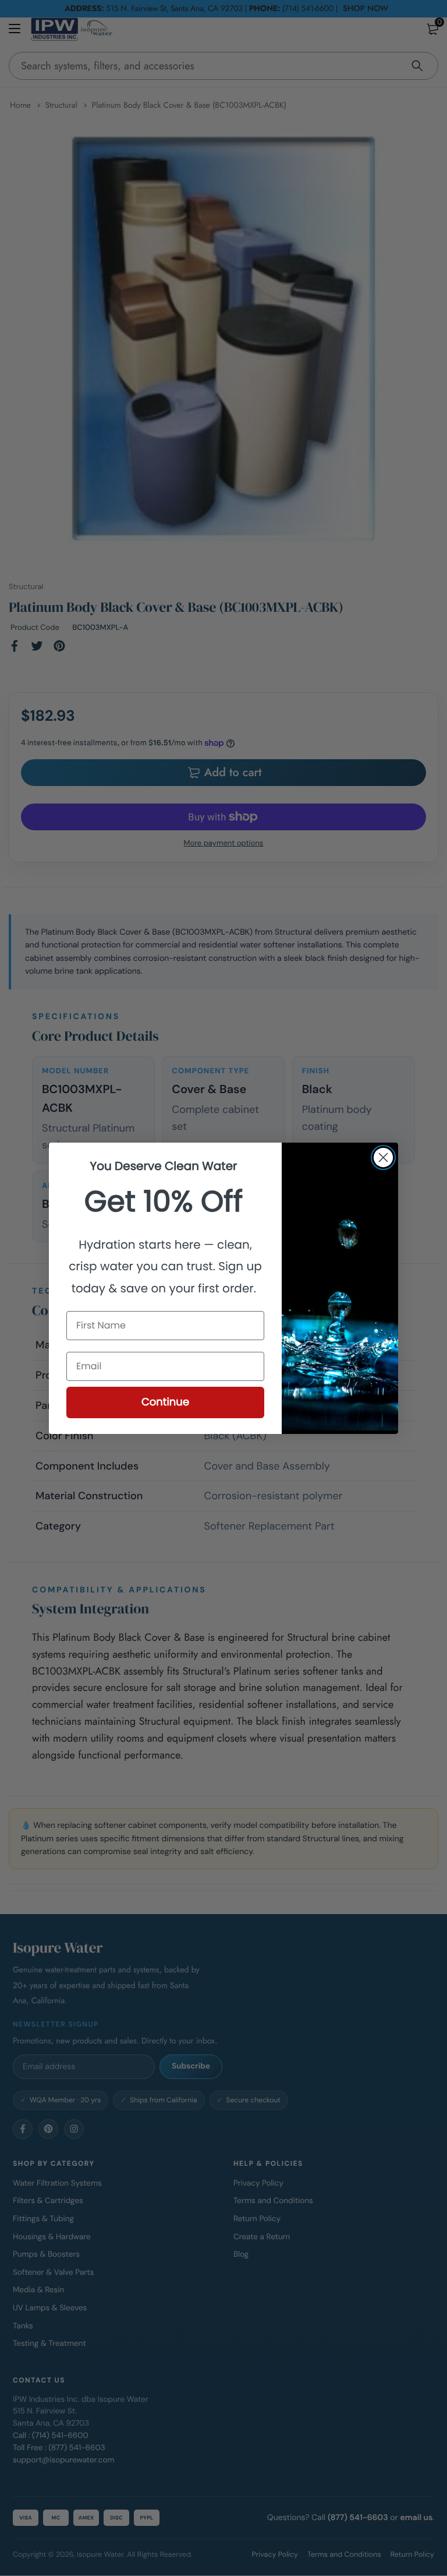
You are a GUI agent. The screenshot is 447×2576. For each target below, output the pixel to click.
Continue (165, 1402)
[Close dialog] (383, 1157)
